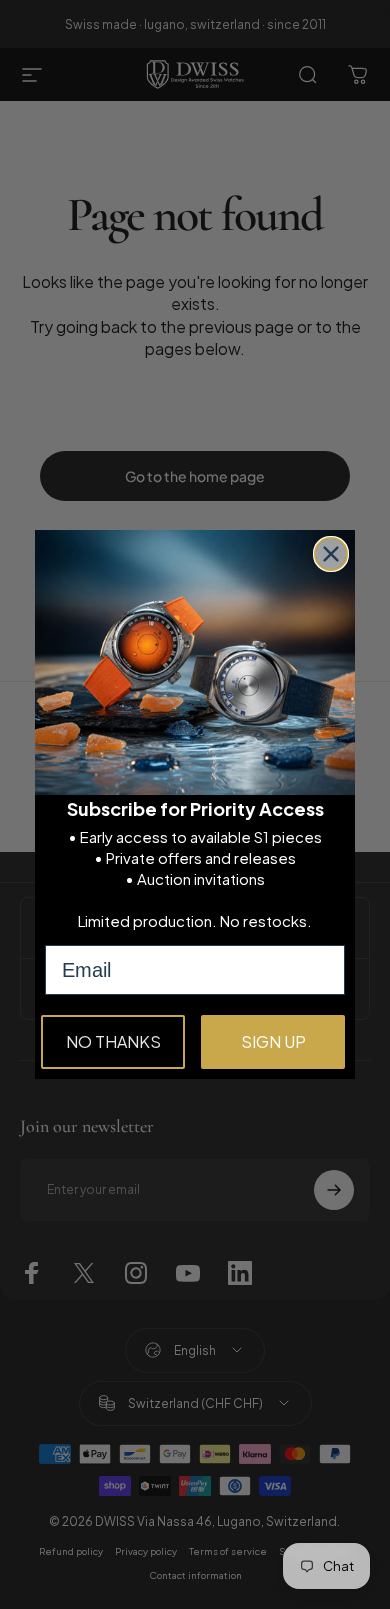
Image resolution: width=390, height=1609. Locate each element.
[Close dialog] (331, 554)
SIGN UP (273, 1041)
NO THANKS (113, 1041)
